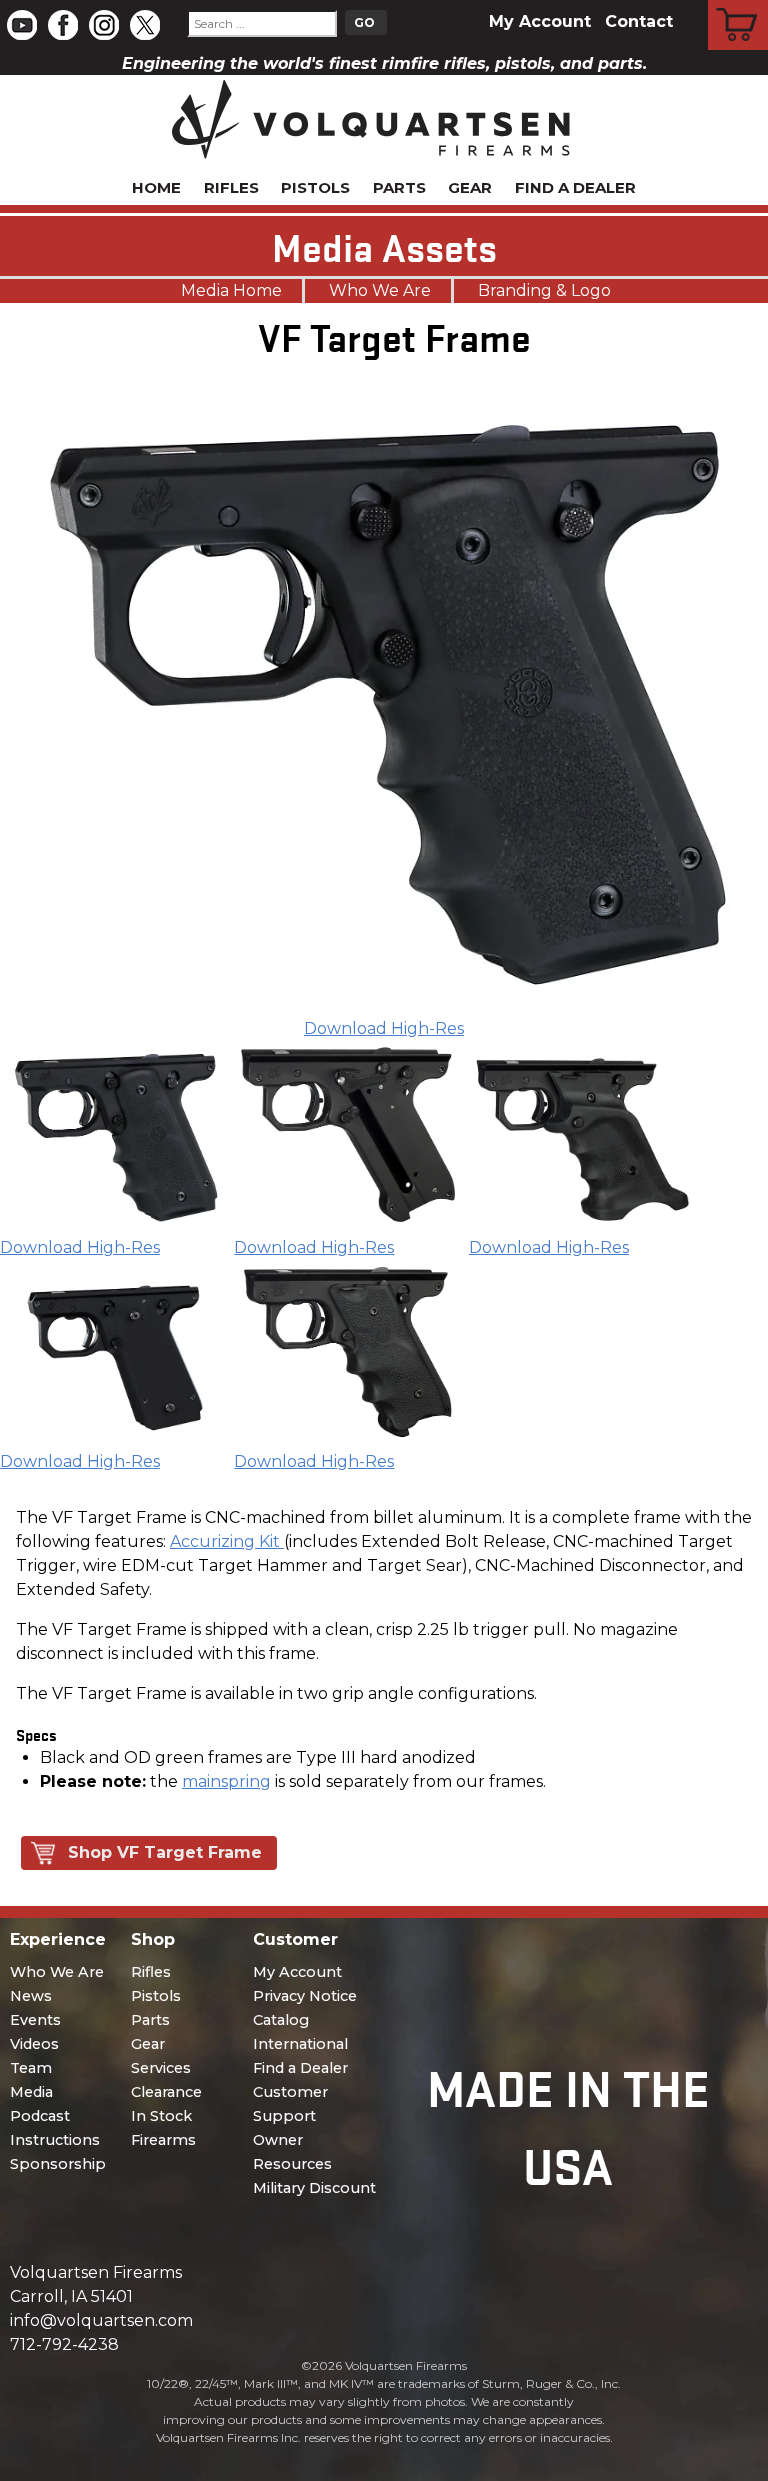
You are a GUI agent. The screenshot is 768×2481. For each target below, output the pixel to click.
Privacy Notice (305, 1996)
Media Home (231, 290)
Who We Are (380, 290)
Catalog (281, 2020)
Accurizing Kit (227, 1541)
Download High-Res (384, 1028)
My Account (540, 21)
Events (35, 2020)
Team (31, 2068)
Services (161, 2068)
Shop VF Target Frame (165, 1852)
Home (156, 187)
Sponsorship (58, 2164)
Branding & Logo (544, 290)
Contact (639, 21)
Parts (399, 187)
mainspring (226, 1781)
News (31, 1996)
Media (31, 2092)
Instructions (55, 2140)
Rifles (231, 187)
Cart (738, 3)
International (300, 2044)
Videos (34, 2044)
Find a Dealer (575, 187)
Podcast (40, 2116)
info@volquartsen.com (101, 2320)
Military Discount (314, 2188)
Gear (470, 187)
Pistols (315, 187)
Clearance (166, 2092)
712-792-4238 (64, 2344)
